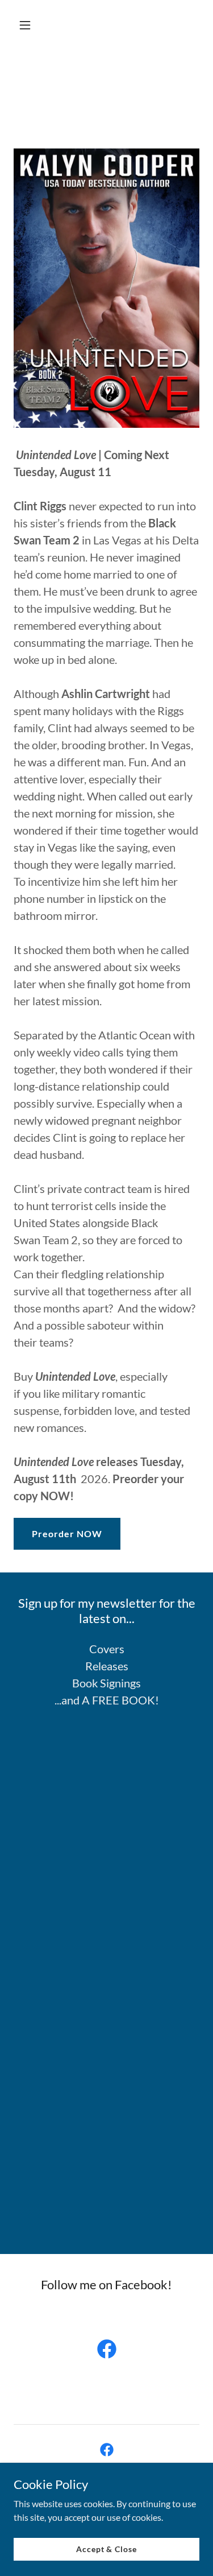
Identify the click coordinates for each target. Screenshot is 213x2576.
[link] (107, 2351)
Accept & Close (106, 2549)
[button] (35, 25)
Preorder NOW (67, 1533)
